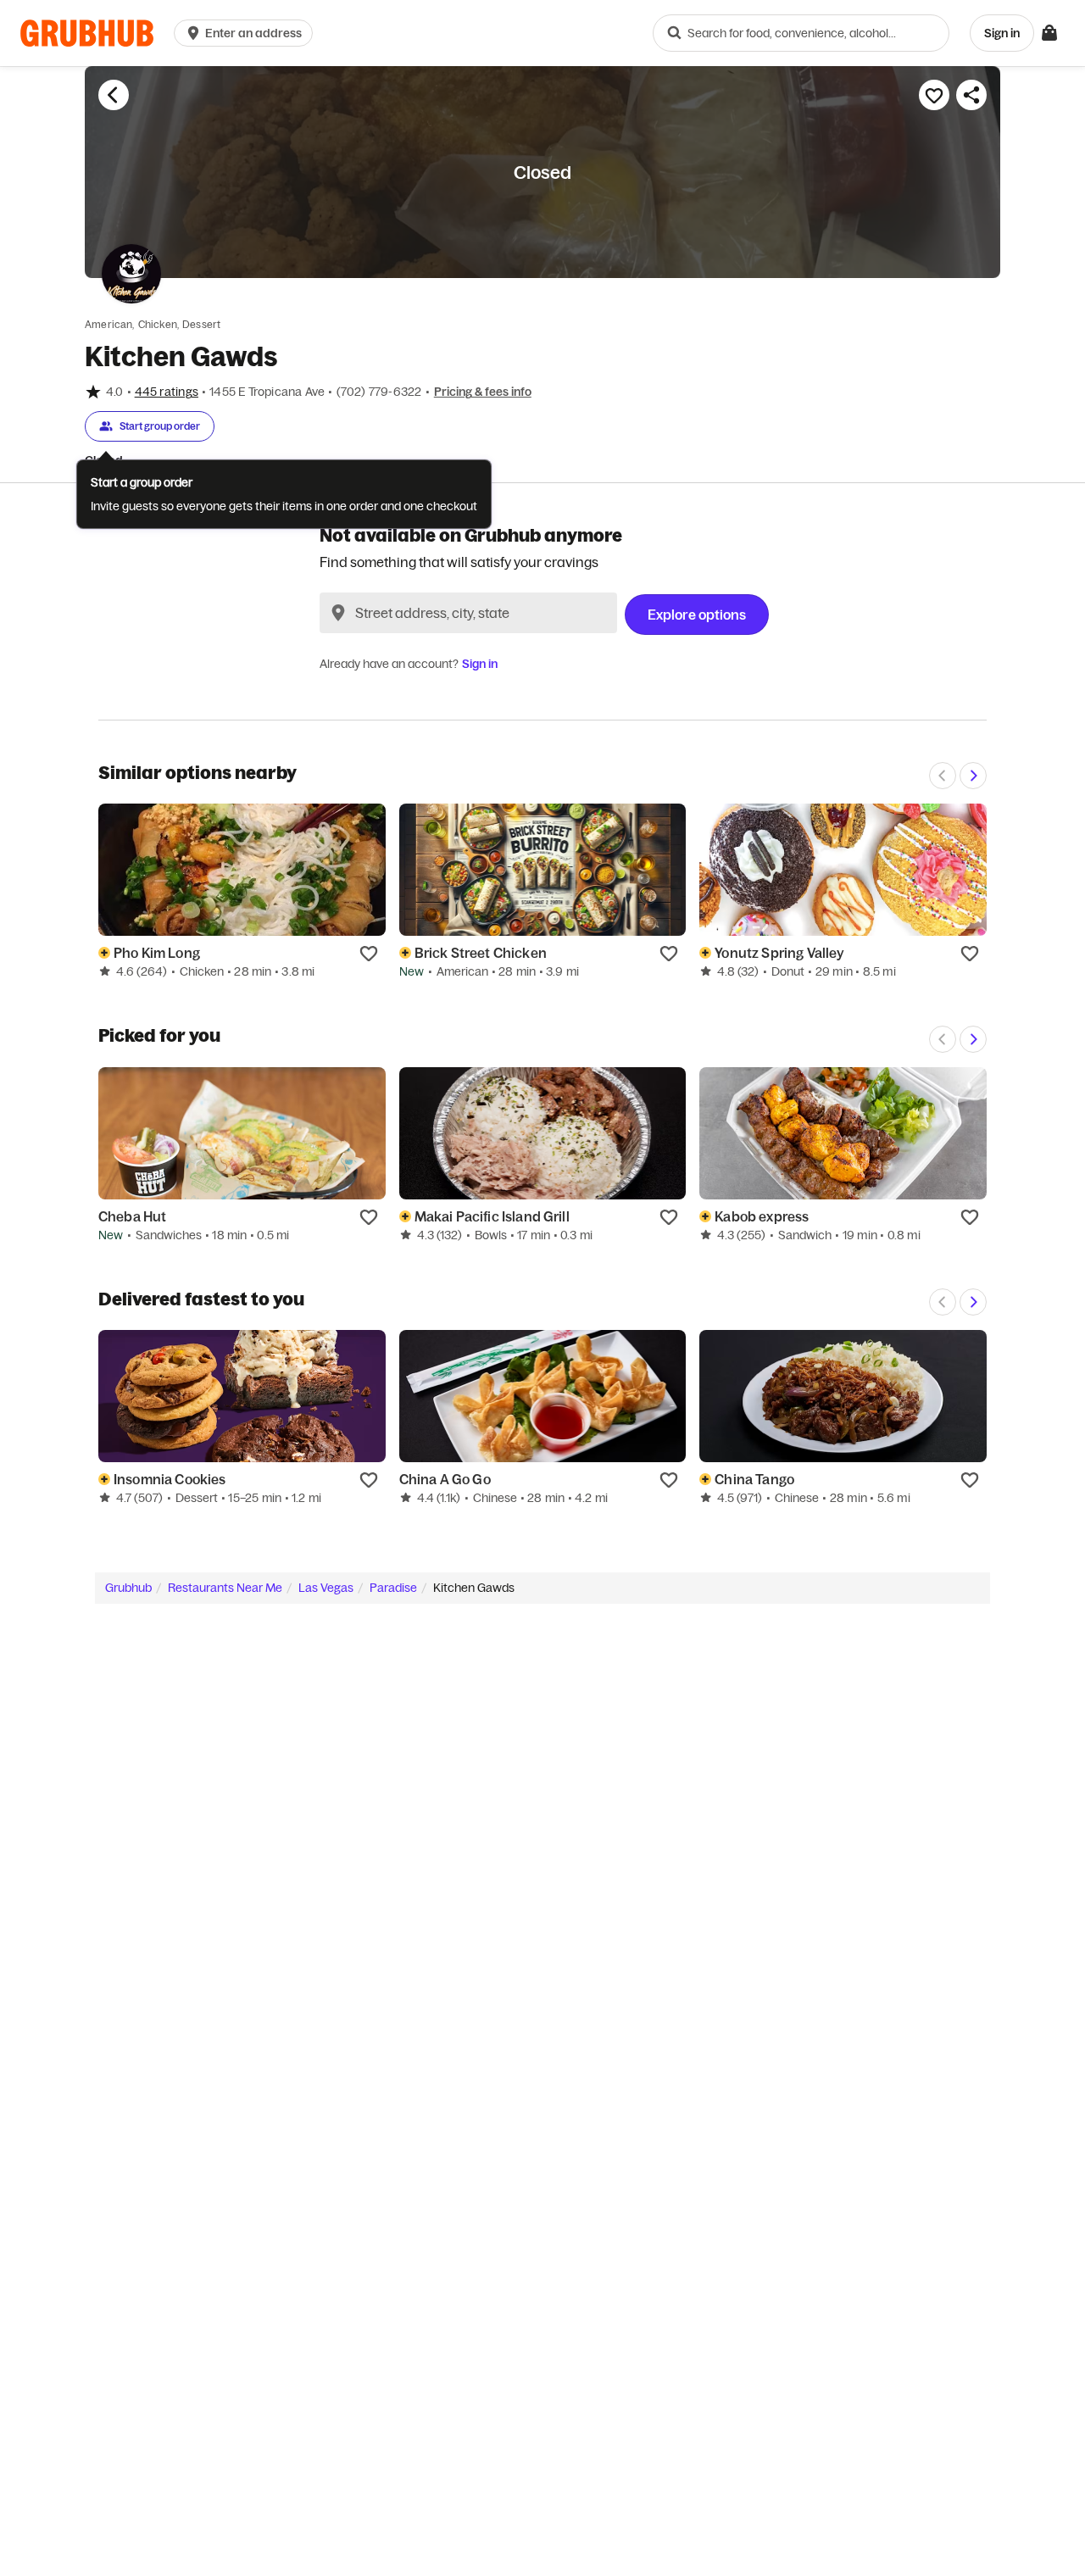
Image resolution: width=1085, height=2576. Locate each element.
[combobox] (801, 33)
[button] (247, 33)
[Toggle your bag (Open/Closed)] (1049, 33)
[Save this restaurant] (934, 95)
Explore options (697, 615)
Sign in (480, 664)
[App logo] (87, 33)
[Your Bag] (1049, 33)
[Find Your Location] (338, 613)
